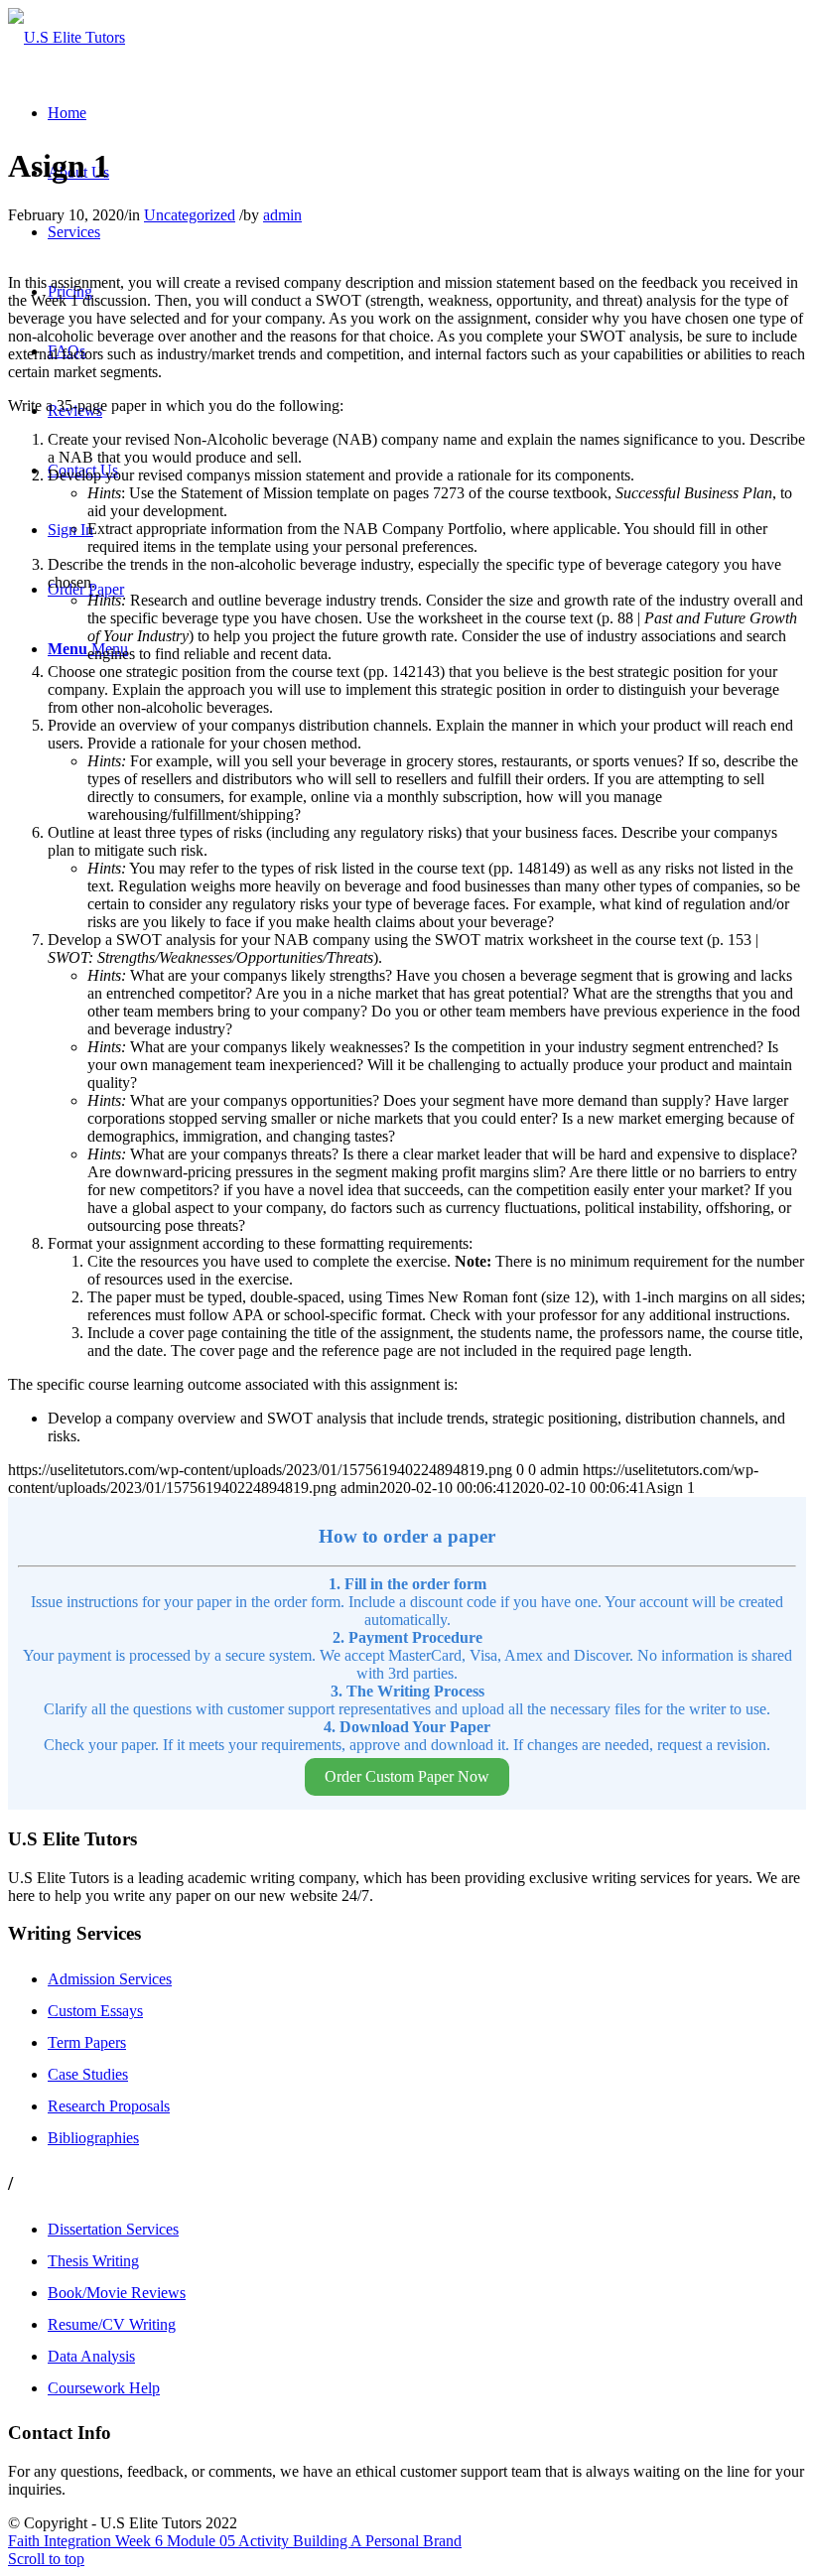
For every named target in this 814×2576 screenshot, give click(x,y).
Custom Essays (95, 2011)
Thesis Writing (93, 2261)
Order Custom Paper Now (407, 1776)
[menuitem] (67, 113)
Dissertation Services (113, 2229)
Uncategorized (190, 215)
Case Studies (88, 2074)
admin (282, 215)
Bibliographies (93, 2138)
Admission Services (110, 1979)
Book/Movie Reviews (117, 2293)
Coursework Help (104, 2388)
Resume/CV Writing (112, 2324)
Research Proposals (109, 2106)
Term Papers (87, 2042)
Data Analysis (91, 2356)
